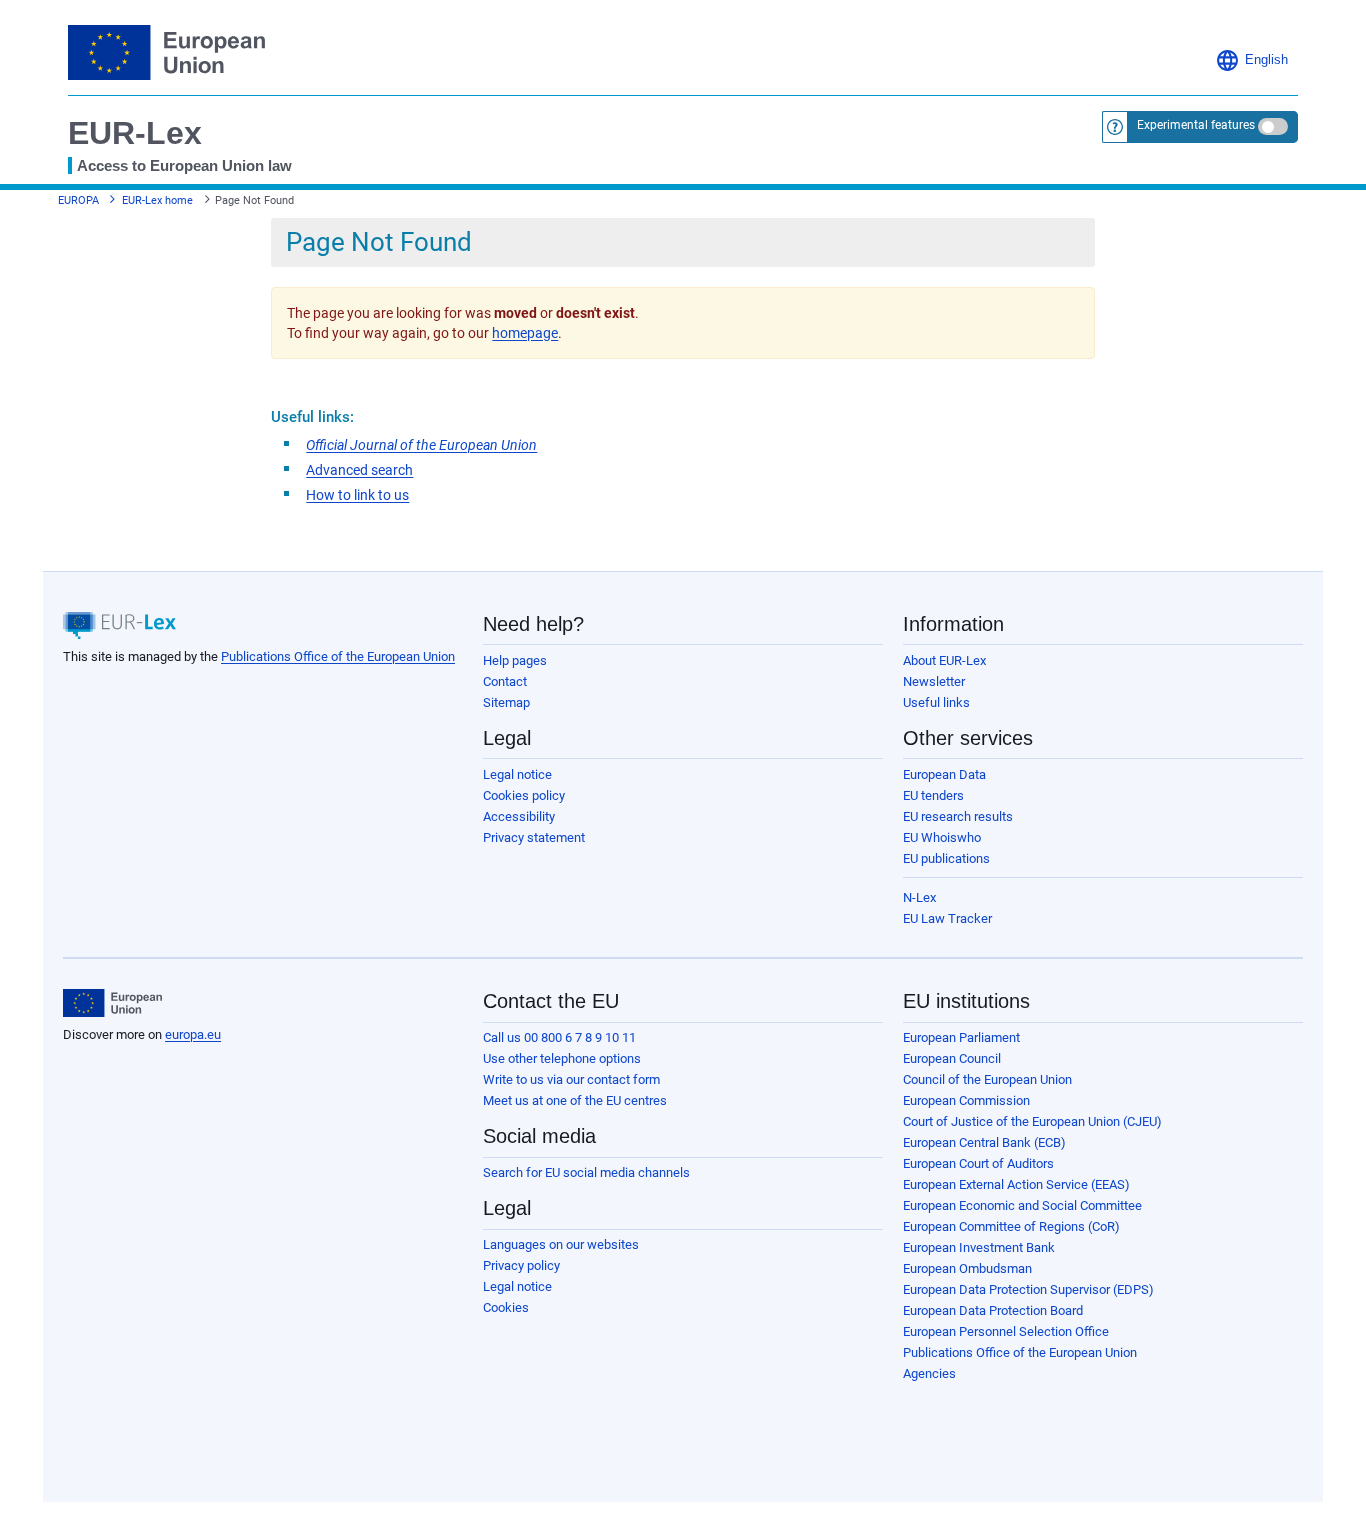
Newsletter (934, 681)
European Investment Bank (979, 1247)
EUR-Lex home (157, 200)
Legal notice (517, 774)
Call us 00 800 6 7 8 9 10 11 (559, 1037)
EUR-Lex (135, 133)
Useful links (936, 702)
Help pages (515, 660)
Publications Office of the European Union (338, 656)
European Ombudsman (967, 1268)
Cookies (506, 1307)
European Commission (966, 1100)
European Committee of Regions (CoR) (1011, 1226)
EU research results (958, 816)
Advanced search (359, 470)
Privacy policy (521, 1265)
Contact (505, 681)
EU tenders (933, 795)
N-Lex (919, 897)
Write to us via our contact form (571, 1079)
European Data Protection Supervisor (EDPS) (1028, 1289)
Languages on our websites (561, 1244)
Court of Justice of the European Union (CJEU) (1032, 1121)
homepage (525, 333)
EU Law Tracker (947, 918)
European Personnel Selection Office (1006, 1331)
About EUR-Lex (944, 660)
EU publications (946, 858)
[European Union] (112, 1003)
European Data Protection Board (993, 1310)
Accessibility (519, 816)
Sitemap (506, 702)
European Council (952, 1058)
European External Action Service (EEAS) (1016, 1184)
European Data (944, 774)
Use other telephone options (562, 1058)
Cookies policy (524, 795)
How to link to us (357, 495)
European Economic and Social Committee (1022, 1205)
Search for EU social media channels (586, 1172)
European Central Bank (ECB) (984, 1142)
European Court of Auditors (978, 1163)
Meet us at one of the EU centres (575, 1100)
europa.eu (193, 1034)
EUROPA (78, 200)
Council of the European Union (987, 1079)
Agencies (929, 1373)
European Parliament (961, 1037)
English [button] (1266, 60)
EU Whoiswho (942, 837)
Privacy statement (534, 837)
